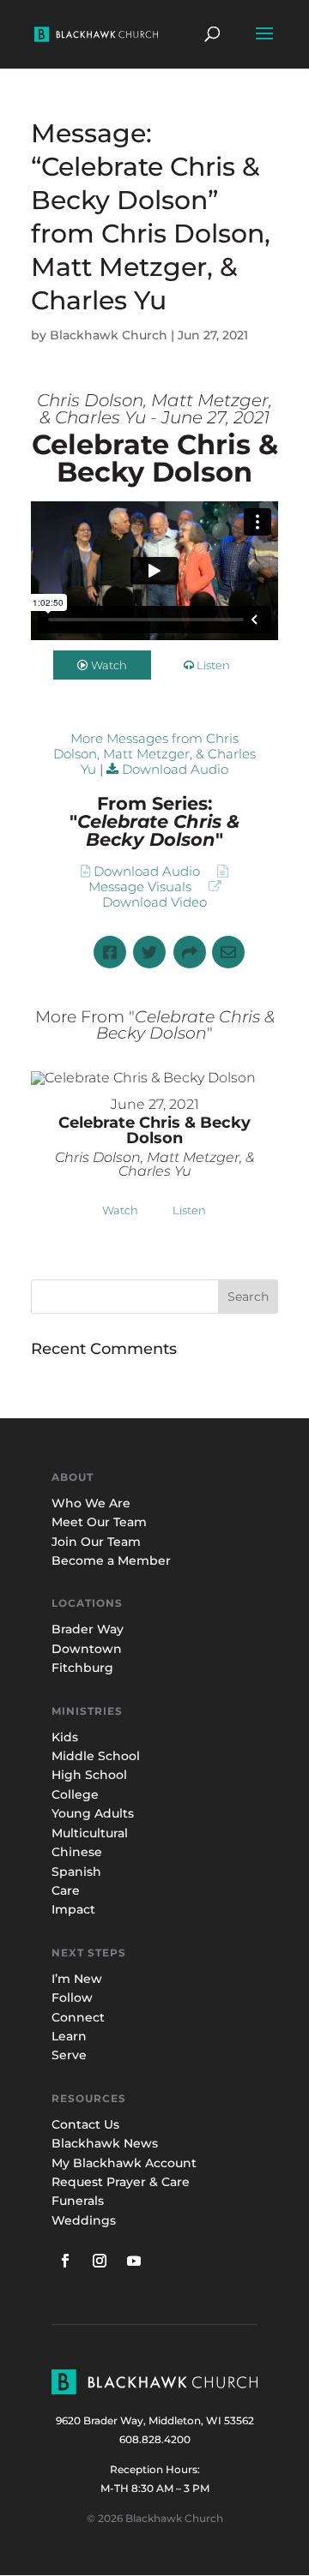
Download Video (154, 902)
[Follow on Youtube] (134, 2261)
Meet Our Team (99, 1522)
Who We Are (91, 1503)
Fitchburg (82, 1668)
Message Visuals (140, 887)
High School (89, 1775)
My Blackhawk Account (124, 2163)
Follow (72, 1998)
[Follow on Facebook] (65, 2261)
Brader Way (88, 1629)
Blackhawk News (105, 2143)
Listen (213, 665)
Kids (65, 1737)
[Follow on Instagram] (100, 2261)
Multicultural (90, 1833)
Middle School (96, 1756)
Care (66, 1890)
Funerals (78, 2201)
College (75, 1794)
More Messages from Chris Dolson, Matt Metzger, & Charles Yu (154, 754)
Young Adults (93, 1813)
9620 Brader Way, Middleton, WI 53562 (155, 2420)
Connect (78, 2017)
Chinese (77, 1852)
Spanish (76, 1872)
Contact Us (85, 2124)
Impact (73, 1909)
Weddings (84, 2220)
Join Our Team (96, 1542)
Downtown (87, 1649)
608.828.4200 (155, 2439)
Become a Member (111, 1561)
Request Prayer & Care (121, 2182)
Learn (71, 2036)
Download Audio (175, 769)
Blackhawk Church (109, 335)
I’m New (77, 1979)
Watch (109, 665)
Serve (69, 2055)
